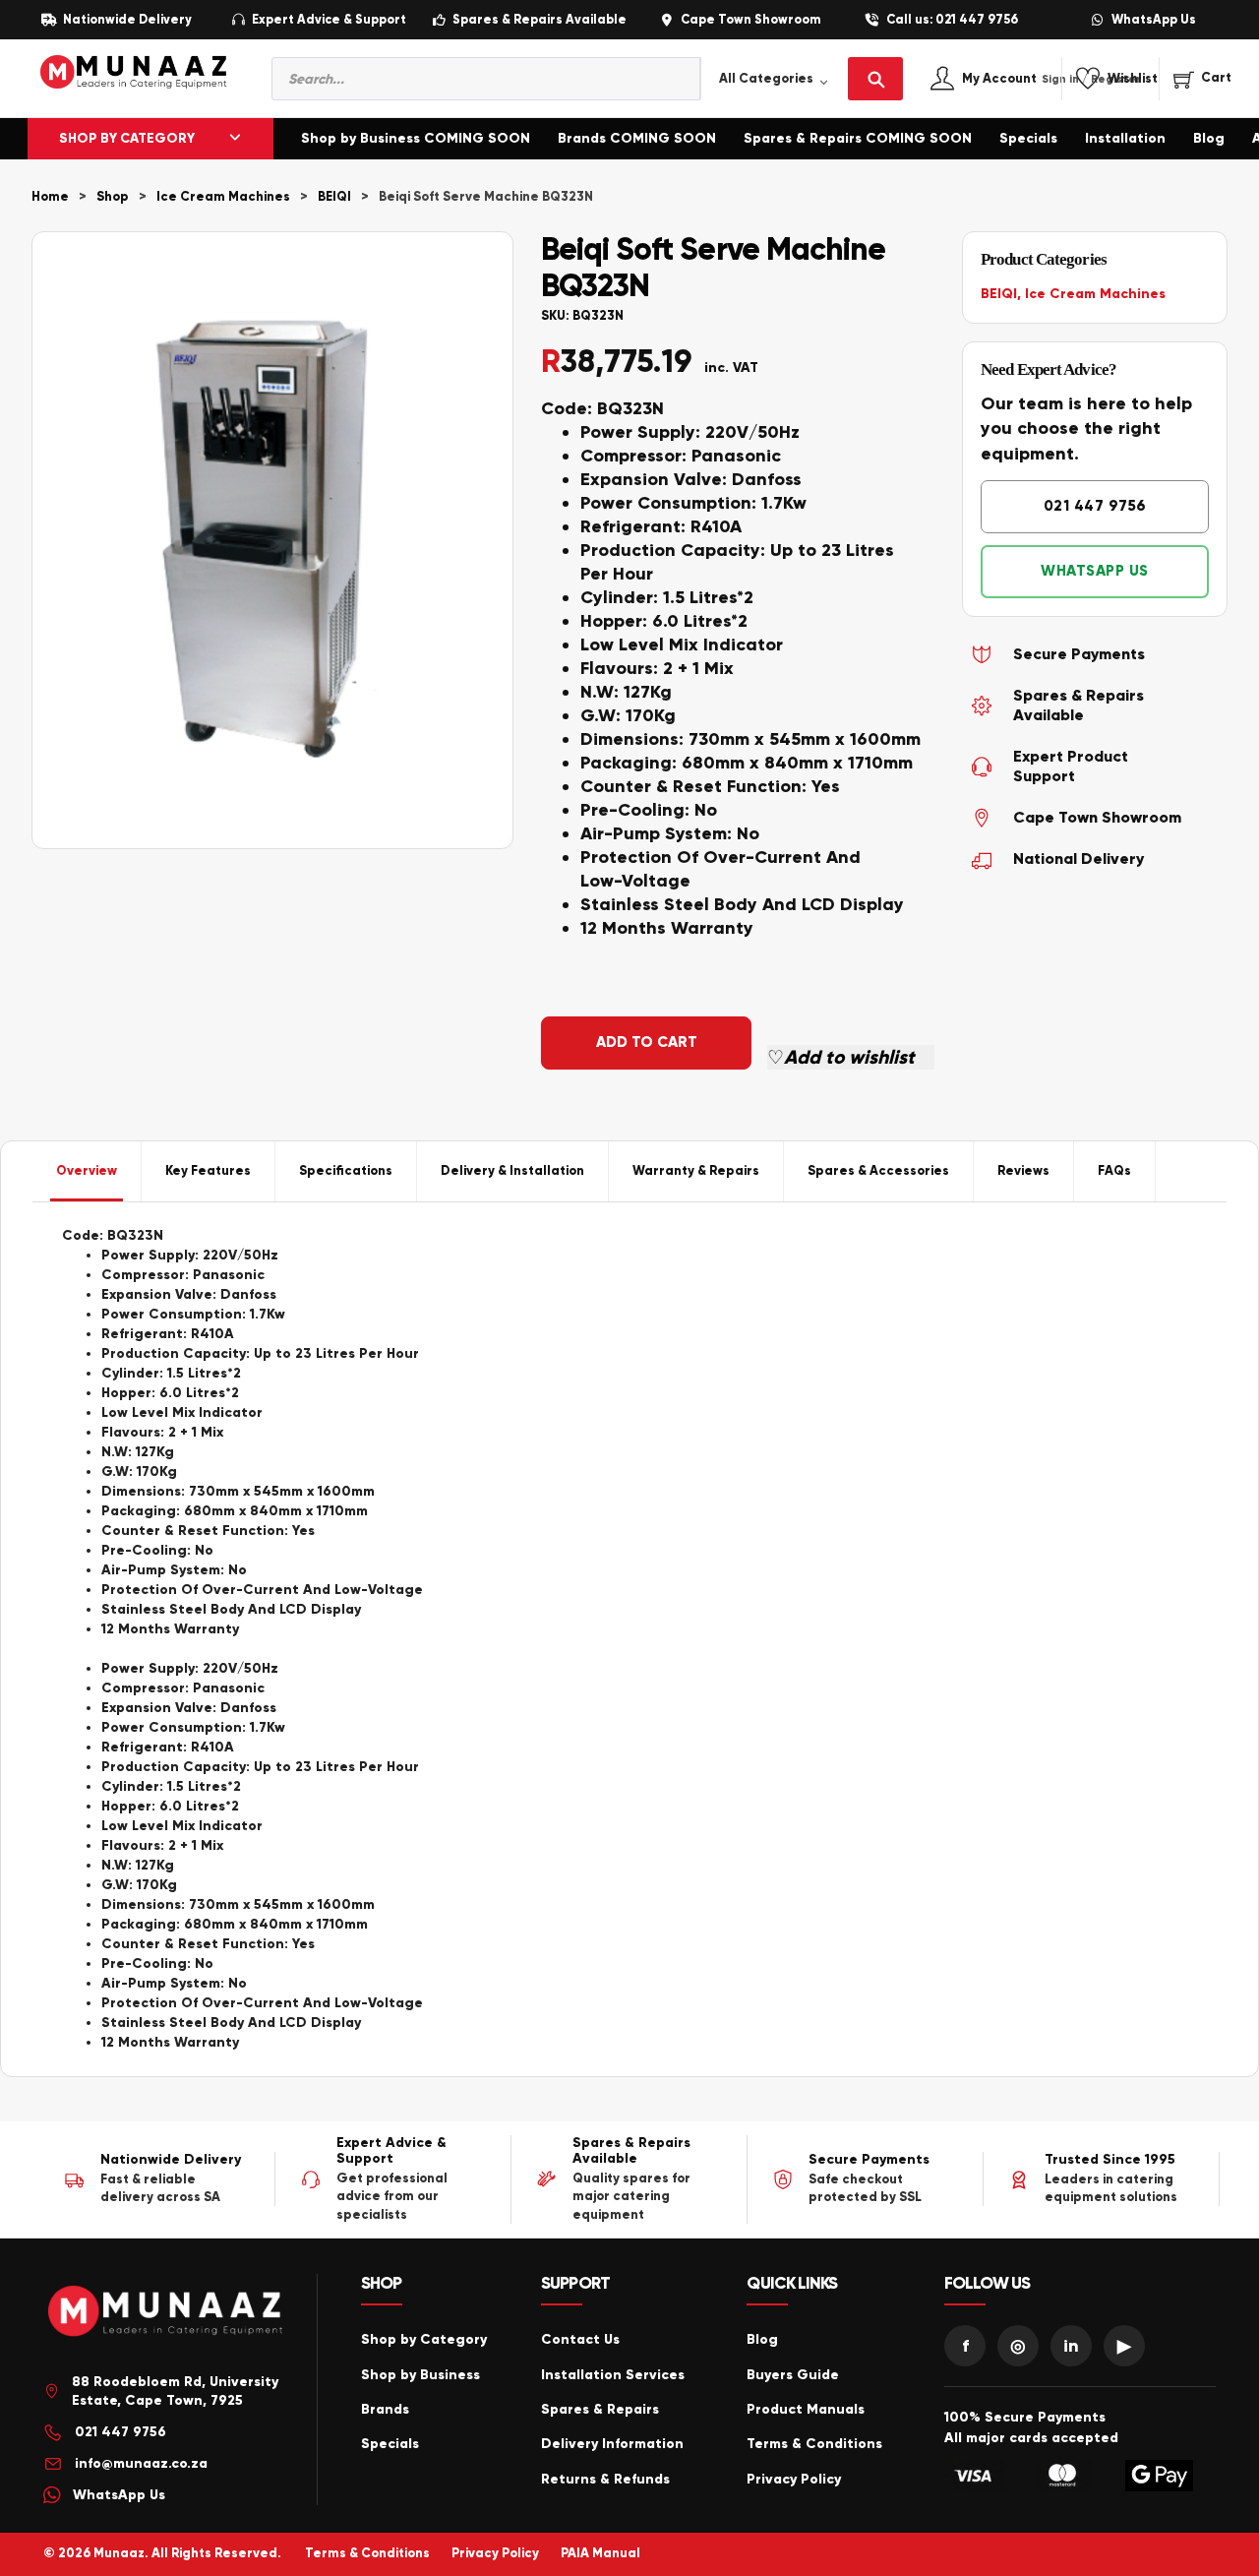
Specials (1028, 138)
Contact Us (580, 2339)
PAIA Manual (600, 2553)
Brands (385, 2409)
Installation (1125, 138)
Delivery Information (612, 2444)
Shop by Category (424, 2339)
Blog (1209, 138)
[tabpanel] (629, 1639)
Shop (113, 197)
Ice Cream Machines (223, 197)
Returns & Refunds (605, 2479)
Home (50, 197)
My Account (1020, 79)
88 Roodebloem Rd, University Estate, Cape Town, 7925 (175, 2392)
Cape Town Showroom (750, 20)
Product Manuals (806, 2409)
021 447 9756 (1095, 506)
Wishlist (1133, 79)
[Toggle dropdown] (235, 139)
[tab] (87, 1171)
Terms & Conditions (814, 2444)
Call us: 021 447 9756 (952, 20)
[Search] (875, 79)
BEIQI (334, 197)
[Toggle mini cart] (1202, 78)
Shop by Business (420, 2375)
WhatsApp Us (1154, 20)
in (1071, 2346)
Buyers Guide (793, 2375)
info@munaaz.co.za (141, 2463)
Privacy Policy (794, 2479)
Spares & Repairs (600, 2409)
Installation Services (613, 2375)
